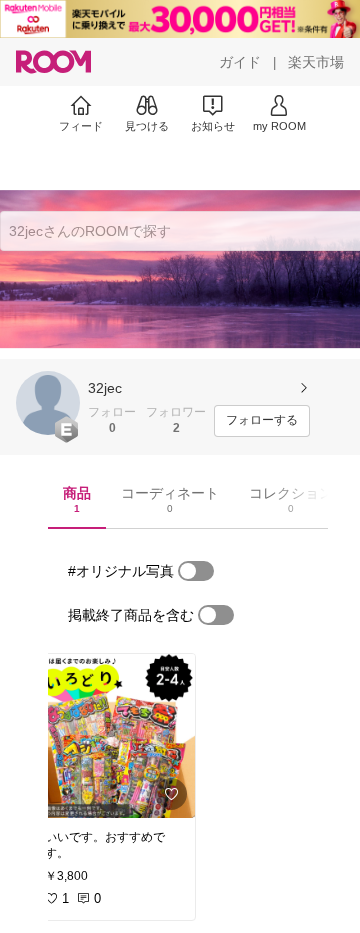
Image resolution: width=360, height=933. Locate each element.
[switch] (196, 571)
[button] (48, 403)
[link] (114, 736)
